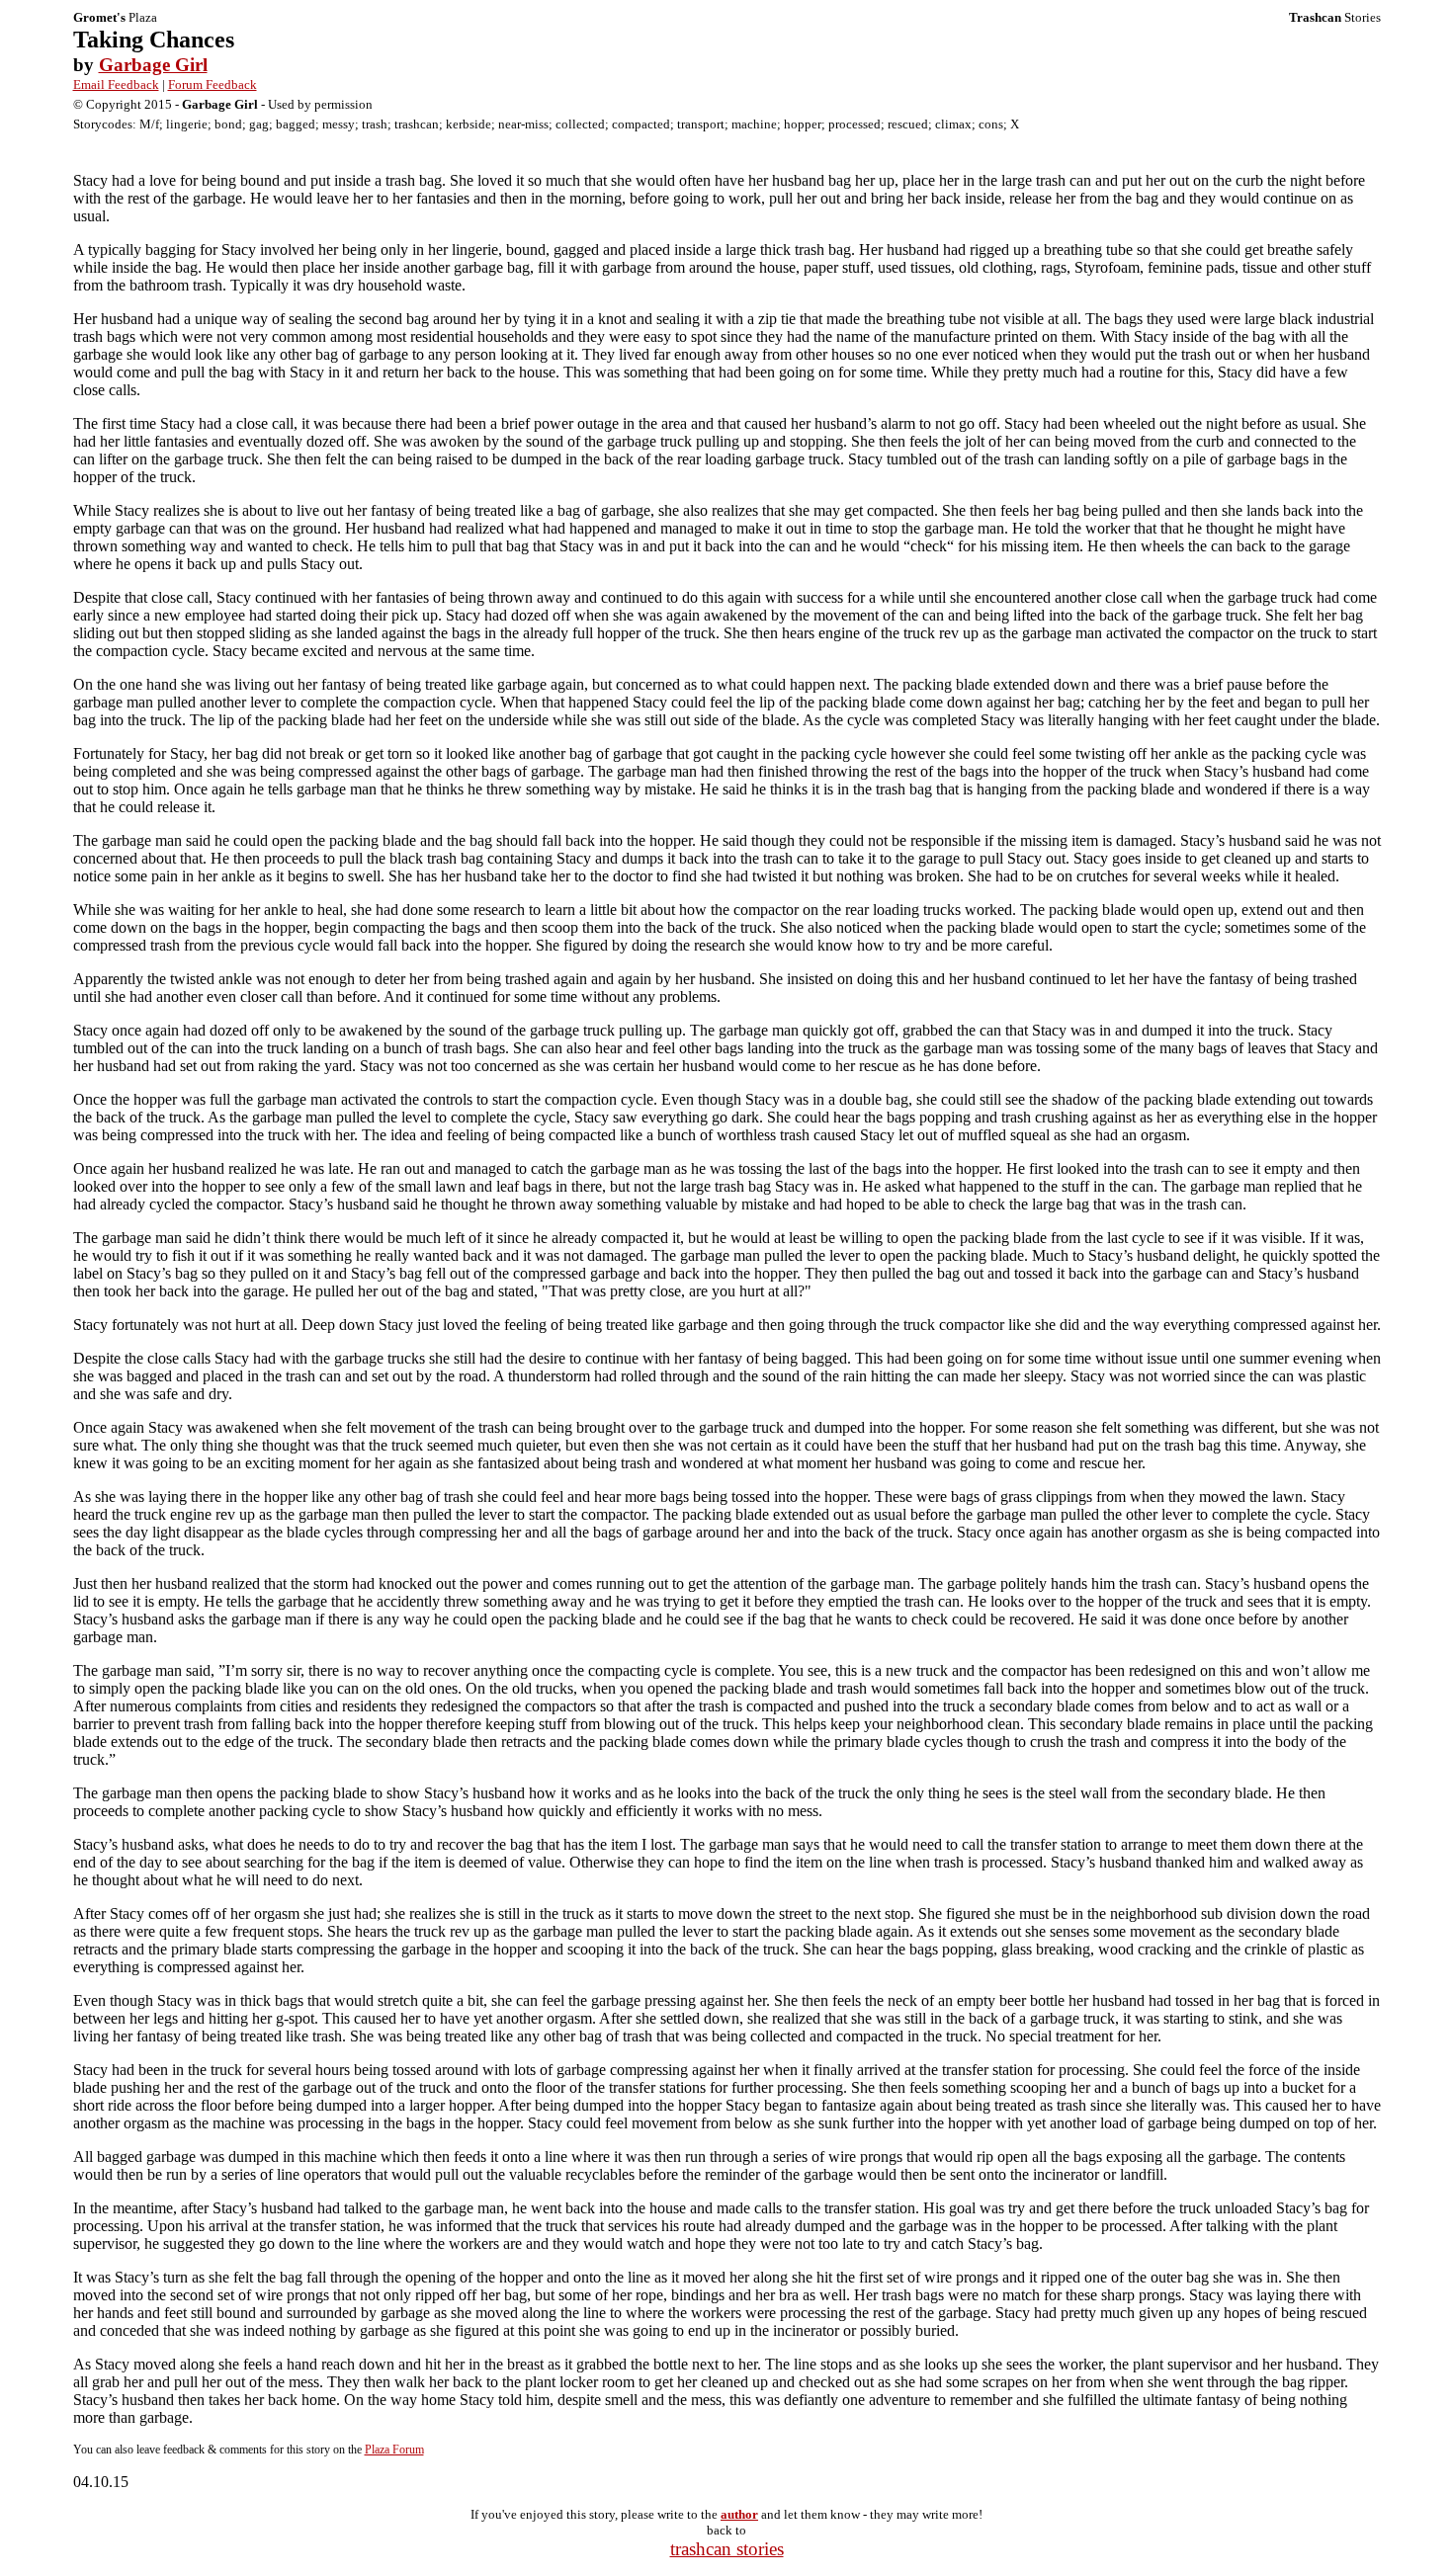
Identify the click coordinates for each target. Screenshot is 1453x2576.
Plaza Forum (394, 2450)
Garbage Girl (153, 65)
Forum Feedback (213, 84)
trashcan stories (727, 2549)
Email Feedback (116, 84)
